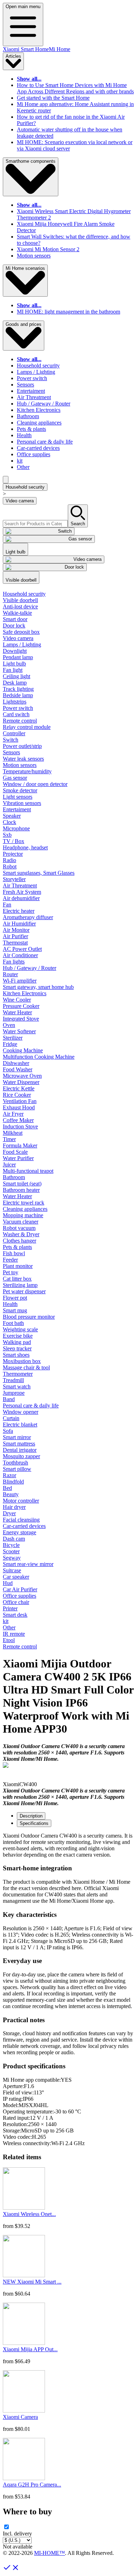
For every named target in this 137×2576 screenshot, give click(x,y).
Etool (9, 1640)
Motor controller (21, 1501)
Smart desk (15, 1615)
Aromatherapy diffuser (28, 917)
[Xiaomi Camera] (24, 2411)
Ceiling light (17, 676)
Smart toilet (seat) (22, 1184)
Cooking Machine (23, 1050)
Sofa (8, 1431)
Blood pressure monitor (29, 1317)
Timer (9, 1139)
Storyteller (14, 879)
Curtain (11, 1418)
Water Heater (17, 1012)
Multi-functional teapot (28, 1171)
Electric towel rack (24, 1203)
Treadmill (13, 1380)
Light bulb (14, 664)
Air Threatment (34, 397)
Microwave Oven (22, 1076)
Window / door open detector (35, 784)
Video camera (20, 501)
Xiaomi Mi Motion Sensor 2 (48, 249)
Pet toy (11, 1272)
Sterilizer (13, 1038)
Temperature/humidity (27, 771)
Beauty (11, 1494)
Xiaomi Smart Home (26, 49)
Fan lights (14, 962)
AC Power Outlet (22, 949)
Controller (14, 733)
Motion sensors (34, 256)
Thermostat (15, 943)
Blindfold (13, 1482)
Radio (9, 860)
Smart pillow (17, 1469)
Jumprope (14, 1393)
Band (9, 1399)
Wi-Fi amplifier (20, 981)
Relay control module (27, 727)
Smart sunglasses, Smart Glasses (39, 873)
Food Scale (15, 1152)
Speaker (12, 816)
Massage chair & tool (26, 1367)
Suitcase (12, 1570)
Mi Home (60, 49)
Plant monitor (18, 1266)
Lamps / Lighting (36, 372)
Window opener (21, 1412)
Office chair (16, 1602)
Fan (7, 905)
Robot (10, 866)
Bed (7, 1488)
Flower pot (15, 1298)
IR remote (14, 1634)
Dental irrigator (20, 1450)
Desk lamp (15, 683)
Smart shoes (16, 1355)
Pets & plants (31, 429)
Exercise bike (18, 1336)
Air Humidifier (19, 924)
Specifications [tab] (34, 1823)
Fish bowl (14, 1253)
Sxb (7, 835)
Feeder (10, 1260)
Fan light (13, 670)
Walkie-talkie (17, 613)
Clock (9, 822)
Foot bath (13, 1323)
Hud (8, 1583)
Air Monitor (16, 930)
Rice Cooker (17, 1095)
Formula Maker (20, 1145)
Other (23, 467)
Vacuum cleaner (21, 1222)
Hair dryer (14, 1507)
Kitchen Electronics (39, 410)
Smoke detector (20, 790)
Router (10, 974)
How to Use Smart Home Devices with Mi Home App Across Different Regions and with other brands (75, 88)
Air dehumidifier (21, 898)
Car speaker (16, 1577)
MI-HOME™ (50, 2553)
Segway (12, 1558)
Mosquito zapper (21, 1456)
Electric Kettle (19, 1088)
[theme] (6, 480)
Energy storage (19, 1532)
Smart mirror (17, 1437)
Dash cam (14, 1539)
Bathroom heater (21, 1190)
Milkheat (13, 1133)
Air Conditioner (20, 955)
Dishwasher (16, 1063)
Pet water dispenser (24, 1291)
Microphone (16, 828)
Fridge (10, 1044)
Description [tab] (31, 1816)
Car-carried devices (38, 448)
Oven (9, 1025)
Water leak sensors (23, 759)
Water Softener (19, 1031)
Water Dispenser (21, 1082)
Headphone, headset (25, 847)
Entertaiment (31, 391)
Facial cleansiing (21, 1520)
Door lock (14, 626)
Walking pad (17, 1342)
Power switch (32, 378)
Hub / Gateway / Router (44, 404)
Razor (9, 1475)
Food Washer (18, 1069)
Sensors (25, 385)
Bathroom (28, 416)
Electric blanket (20, 1425)
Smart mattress (19, 1444)
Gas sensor (15, 778)
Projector (13, 854)
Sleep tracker (17, 1348)
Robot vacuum (19, 1228)
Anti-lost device (20, 606)
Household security (38, 366)
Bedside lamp (18, 695)
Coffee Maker (18, 1120)
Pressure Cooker (21, 1006)
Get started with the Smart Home (53, 98)
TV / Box (14, 841)
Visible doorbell (20, 600)
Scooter (11, 1551)
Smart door (15, 619)
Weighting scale (20, 1329)
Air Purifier (15, 936)
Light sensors (18, 797)
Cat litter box (17, 1279)
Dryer (9, 1513)
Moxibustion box (22, 1361)
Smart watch (17, 1386)
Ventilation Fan (20, 1101)
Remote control (20, 721)
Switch (11, 740)
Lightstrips (15, 702)
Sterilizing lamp (20, 1285)
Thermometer (18, 1374)
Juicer (9, 1165)
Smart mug (15, 1310)
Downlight (15, 651)
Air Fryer (13, 1114)
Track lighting (18, 689)
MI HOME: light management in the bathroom (68, 312)
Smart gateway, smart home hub (38, 987)
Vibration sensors (22, 803)
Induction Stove (20, 1126)
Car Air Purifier (20, 1589)
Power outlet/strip (22, 746)
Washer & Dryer (21, 1234)
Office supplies (34, 454)
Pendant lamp (18, 657)
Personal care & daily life (45, 442)
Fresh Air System (22, 892)
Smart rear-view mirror (28, 1564)
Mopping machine (23, 1215)
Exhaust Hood (19, 1107)
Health (24, 435)
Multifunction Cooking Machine (39, 1057)
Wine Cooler (17, 1000)
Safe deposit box (21, 632)
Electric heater (19, 911)
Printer (10, 1608)
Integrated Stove (21, 1019)
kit (20, 461)
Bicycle (11, 1545)
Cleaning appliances (39, 423)
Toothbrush (15, 1463)
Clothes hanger (19, 1241)
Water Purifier (18, 1158)
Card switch (16, 714)
